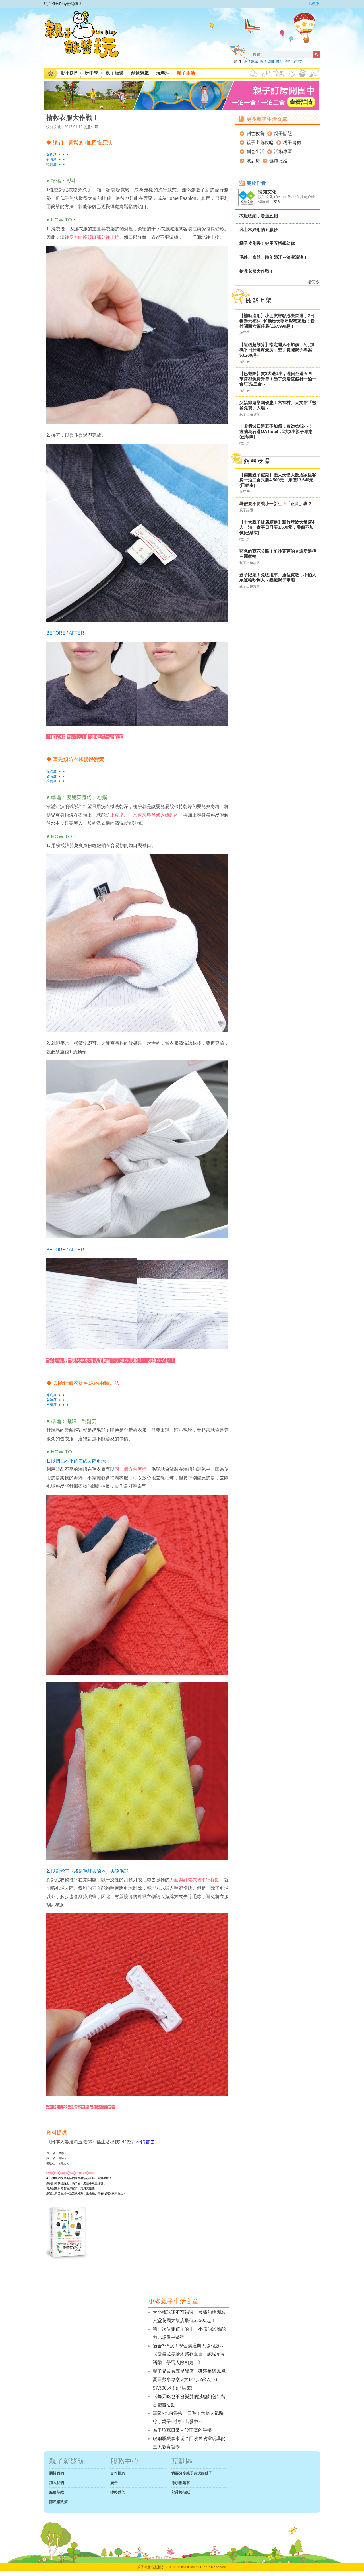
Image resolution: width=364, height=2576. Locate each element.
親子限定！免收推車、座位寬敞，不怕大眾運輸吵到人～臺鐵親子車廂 (278, 577)
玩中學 (297, 61)
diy (288, 61)
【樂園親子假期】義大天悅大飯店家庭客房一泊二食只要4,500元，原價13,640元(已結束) (278, 480)
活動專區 (283, 152)
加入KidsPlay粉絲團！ (63, 4)
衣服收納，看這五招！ (261, 216)
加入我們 (57, 2483)
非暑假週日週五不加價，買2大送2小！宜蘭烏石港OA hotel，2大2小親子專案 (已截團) (276, 431)
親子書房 (292, 142)
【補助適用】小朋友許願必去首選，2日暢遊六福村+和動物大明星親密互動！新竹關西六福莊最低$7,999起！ (277, 321)
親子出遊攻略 (260, 142)
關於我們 (57, 2473)
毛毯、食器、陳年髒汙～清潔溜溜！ (274, 257)
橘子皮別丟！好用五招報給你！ (269, 243)
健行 (280, 61)
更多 (278, 201)
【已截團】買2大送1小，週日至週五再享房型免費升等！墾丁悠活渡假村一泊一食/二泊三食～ (278, 379)
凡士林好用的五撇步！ (261, 230)
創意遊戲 (140, 73)
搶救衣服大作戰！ (257, 271)
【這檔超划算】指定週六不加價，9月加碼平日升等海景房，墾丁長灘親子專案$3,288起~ (277, 350)
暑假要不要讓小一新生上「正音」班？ (276, 503)
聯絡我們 (118, 2492)
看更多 (314, 282)
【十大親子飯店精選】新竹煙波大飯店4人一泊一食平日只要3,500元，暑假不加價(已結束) (277, 527)
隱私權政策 (58, 2502)
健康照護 (278, 161)
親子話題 (283, 133)
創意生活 (91, 127)
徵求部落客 (181, 2483)
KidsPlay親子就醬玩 (86, 39)
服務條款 (57, 2492)
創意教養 (255, 133)
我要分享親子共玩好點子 (192, 2473)
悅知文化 (267, 192)
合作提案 (118, 2473)
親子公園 (267, 61)
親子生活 (186, 73)
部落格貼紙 (181, 2492)
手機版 (313, 4)
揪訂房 (253, 161)
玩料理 (163, 73)
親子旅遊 (251, 61)
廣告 (114, 2483)
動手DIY (69, 73)
